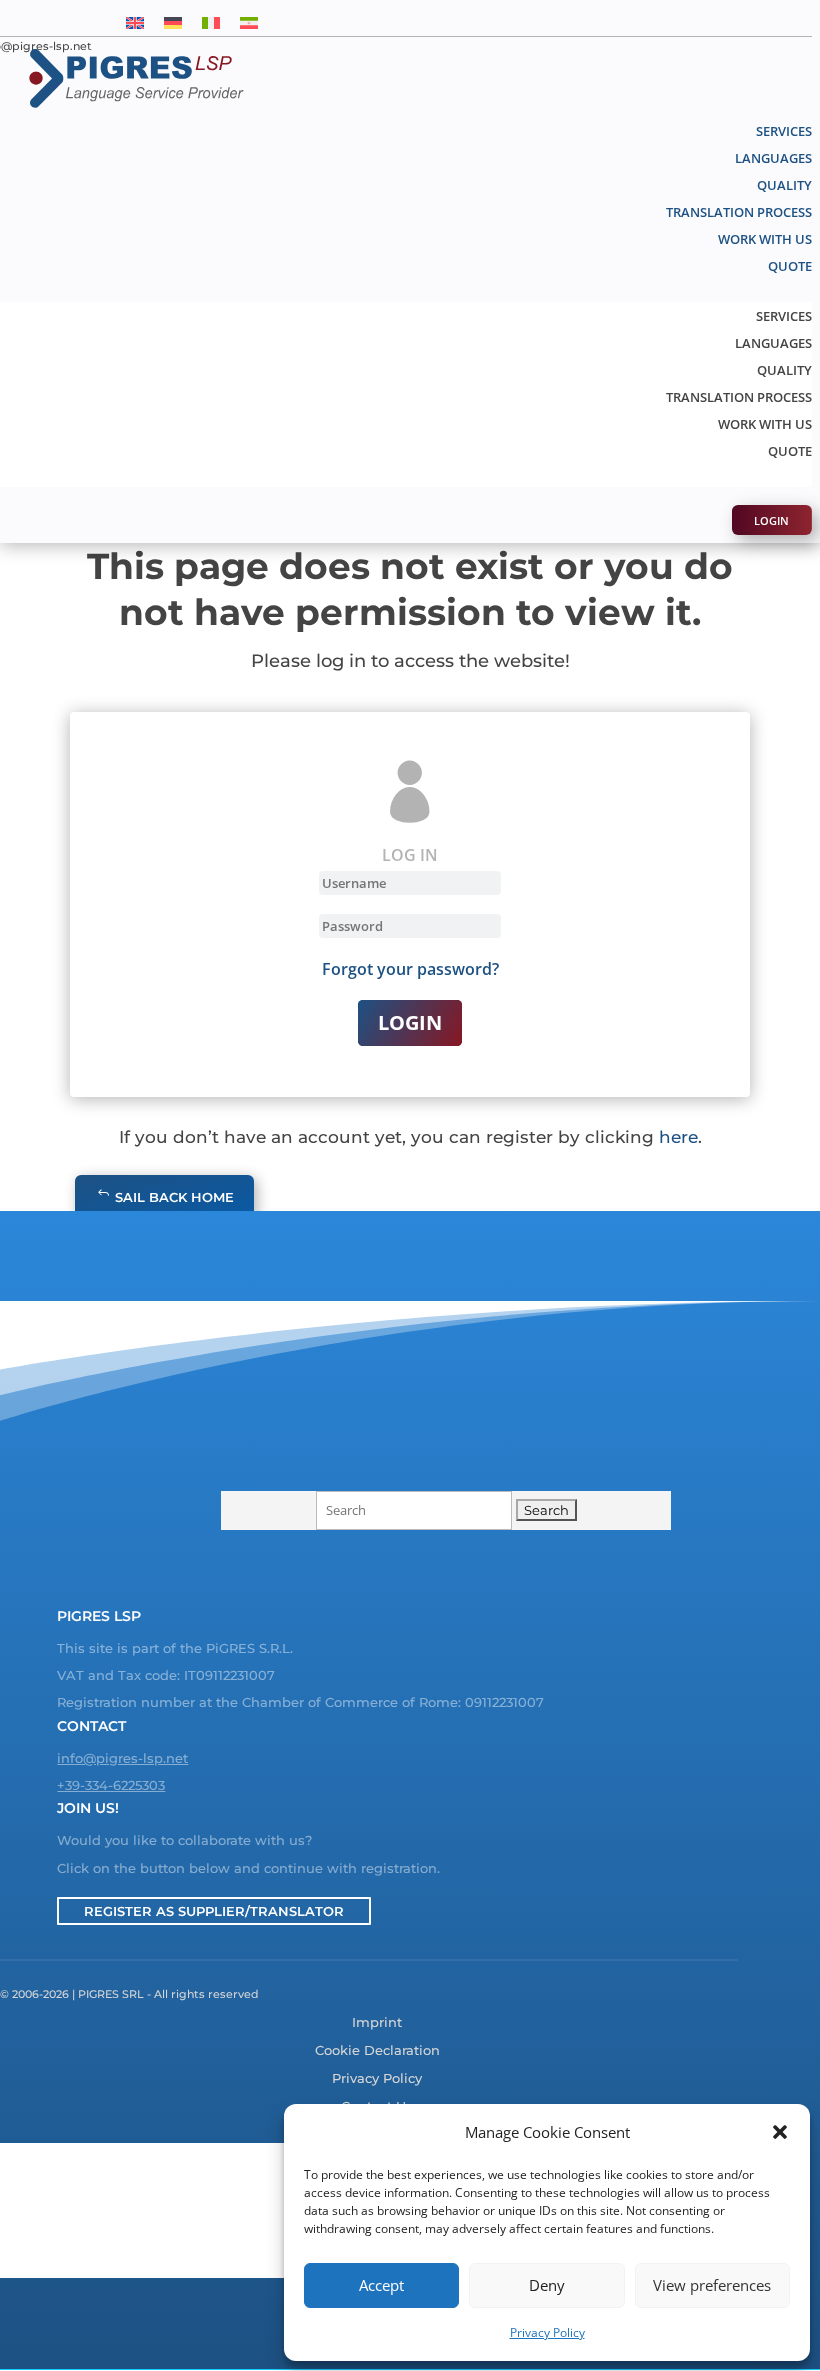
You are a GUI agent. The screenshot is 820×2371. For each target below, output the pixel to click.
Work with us (765, 239)
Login (771, 519)
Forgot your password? (410, 969)
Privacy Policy (547, 2332)
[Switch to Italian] (211, 21)
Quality (784, 185)
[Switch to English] (135, 21)
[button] (780, 2132)
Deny (547, 2285)
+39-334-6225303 (111, 1785)
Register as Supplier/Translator (214, 1911)
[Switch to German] (173, 21)
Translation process (739, 212)
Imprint (377, 2022)
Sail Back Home (174, 1197)
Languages (773, 158)
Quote (790, 266)
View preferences (712, 2285)
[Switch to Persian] (249, 21)
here (678, 1137)
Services (784, 131)
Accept (381, 2285)
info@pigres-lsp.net (122, 1758)
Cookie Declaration (377, 2050)
